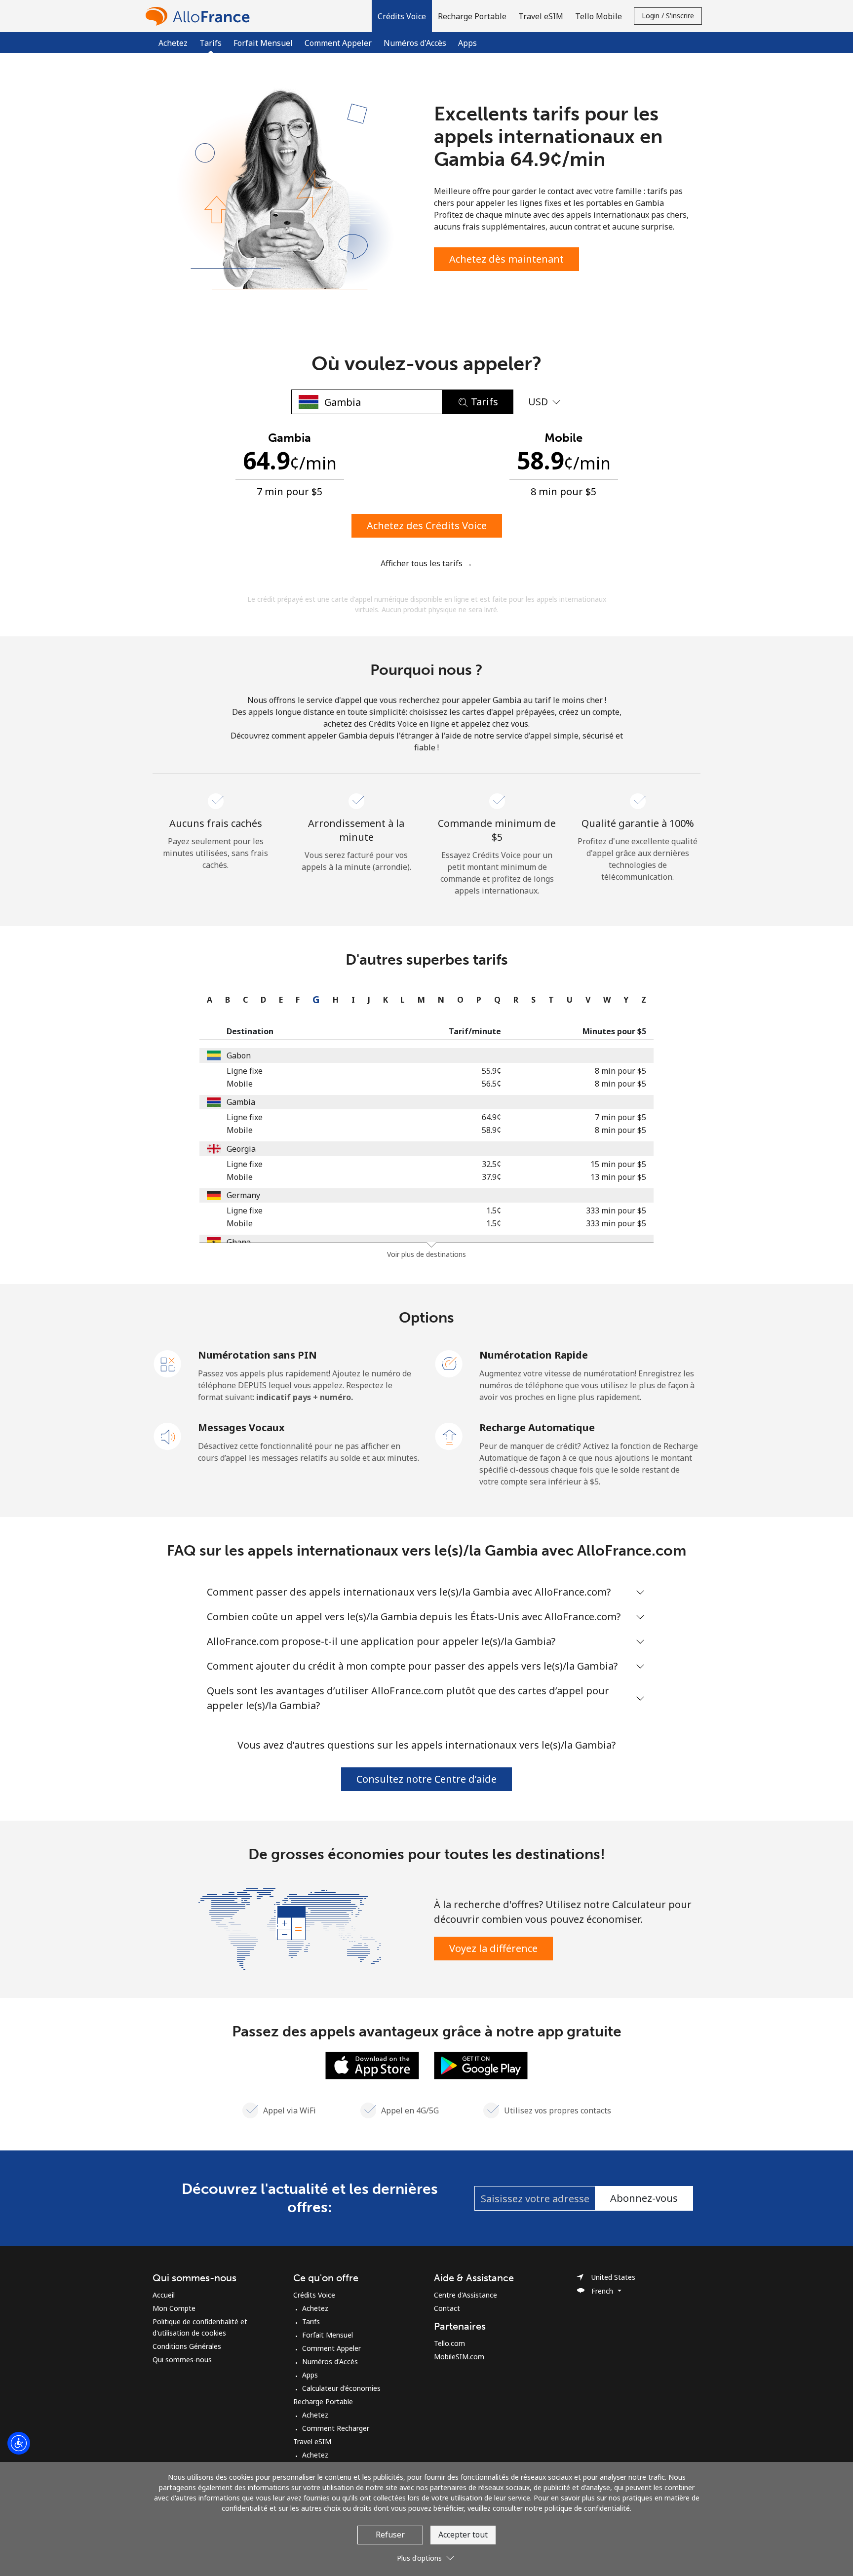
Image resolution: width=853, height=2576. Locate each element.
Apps (467, 43)
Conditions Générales (187, 2346)
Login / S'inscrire (668, 16)
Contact (447, 2308)
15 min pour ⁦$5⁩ (618, 1164)
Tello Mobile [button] (599, 16)
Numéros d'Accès (415, 43)
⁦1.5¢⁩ (494, 1210)
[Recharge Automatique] (449, 1436)
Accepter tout (463, 2535)
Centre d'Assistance (465, 2295)
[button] (402, 16)
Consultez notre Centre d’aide (426, 1779)
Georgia (241, 1149)
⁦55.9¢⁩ (491, 1071)
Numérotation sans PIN (257, 1355)
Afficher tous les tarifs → (426, 563)
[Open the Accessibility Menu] (19, 2443)
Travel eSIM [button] (541, 16)
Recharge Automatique (537, 1427)
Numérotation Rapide (534, 1355)
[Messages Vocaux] (168, 1436)
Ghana (239, 1242)
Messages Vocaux (241, 1427)
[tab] (207, 1000)
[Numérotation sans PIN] (168, 1363)
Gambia (241, 1102)
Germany (243, 1195)
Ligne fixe (245, 1071)
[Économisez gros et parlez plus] (290, 1928)
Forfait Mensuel (263, 43)
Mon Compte (174, 2308)
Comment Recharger (336, 2428)
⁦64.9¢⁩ (491, 1117)
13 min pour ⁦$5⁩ (618, 1177)
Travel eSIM (312, 2441)
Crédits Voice (314, 2295)
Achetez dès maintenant (506, 259)
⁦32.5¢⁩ (491, 1164)
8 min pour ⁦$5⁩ (620, 1071)
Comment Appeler (338, 43)
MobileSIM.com (459, 2357)
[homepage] (200, 16)
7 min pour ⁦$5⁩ (620, 1117)
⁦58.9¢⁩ (491, 1130)
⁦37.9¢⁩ (491, 1177)
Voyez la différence (493, 1948)
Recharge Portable (323, 2401)
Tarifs (311, 2322)
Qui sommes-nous (182, 2360)
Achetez (173, 43)
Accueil (164, 2295)
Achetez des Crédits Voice (427, 526)
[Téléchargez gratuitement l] (372, 2065)
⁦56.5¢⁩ (491, 1084)
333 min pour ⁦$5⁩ (616, 1210)
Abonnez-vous (644, 2198)
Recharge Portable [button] (472, 16)
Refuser (390, 2535)
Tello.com (449, 2343)
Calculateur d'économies (341, 2388)
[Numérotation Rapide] (449, 1363)
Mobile (240, 1084)
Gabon (239, 1055)
